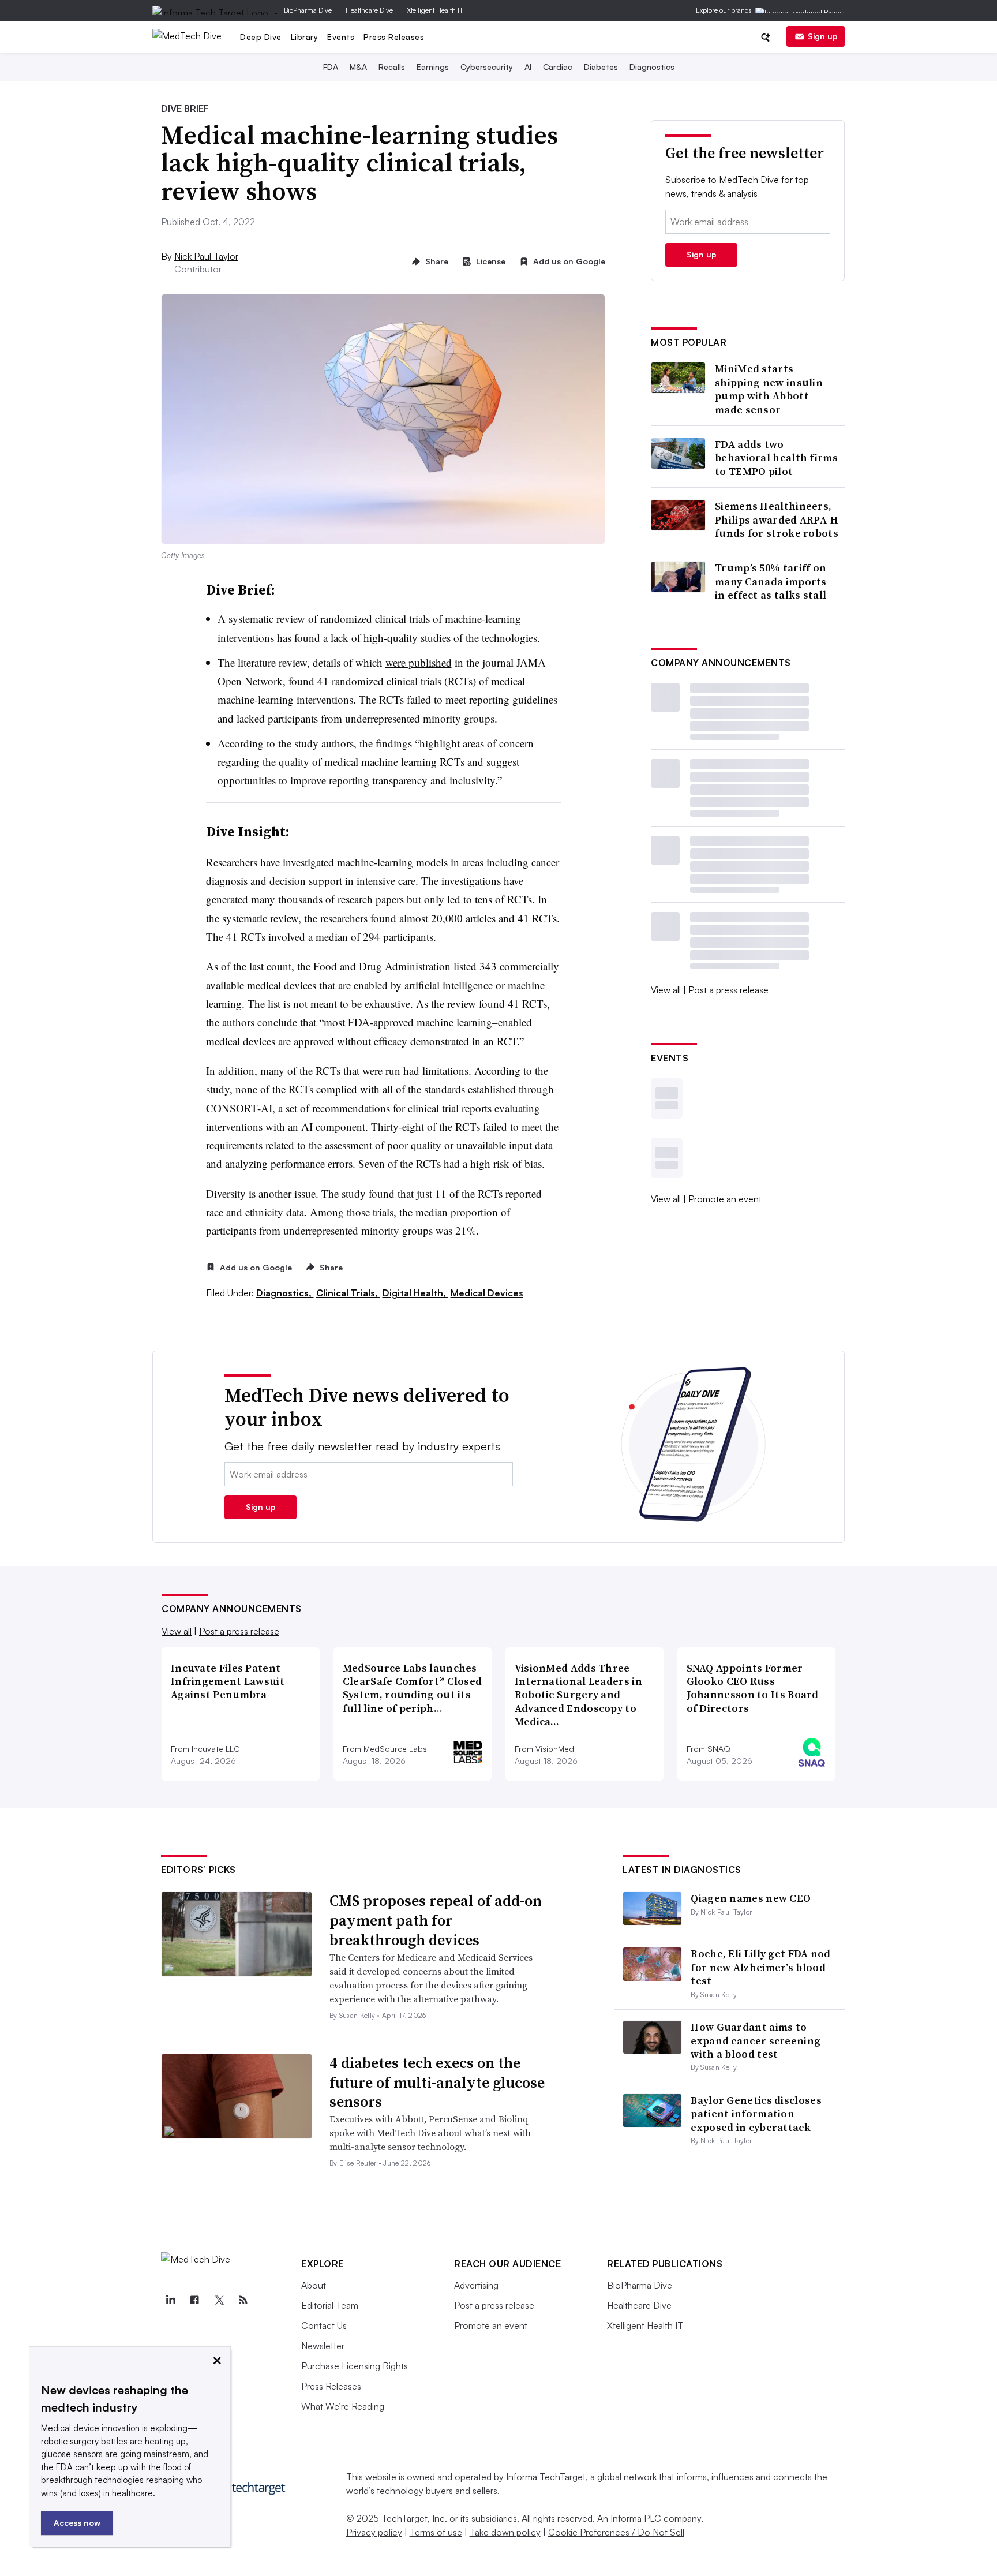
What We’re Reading (343, 2406)
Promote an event (725, 1199)
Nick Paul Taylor (206, 256)
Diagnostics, (285, 1293)
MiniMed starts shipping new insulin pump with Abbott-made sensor (769, 389)
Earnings (433, 67)
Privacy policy (374, 2532)
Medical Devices (487, 1293)
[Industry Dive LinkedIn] (170, 2300)
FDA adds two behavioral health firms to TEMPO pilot (776, 458)
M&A (358, 67)
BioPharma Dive (308, 10)
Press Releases (394, 37)
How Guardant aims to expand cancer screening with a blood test (756, 2040)
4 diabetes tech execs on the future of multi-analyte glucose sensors (437, 2083)
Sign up (823, 36)
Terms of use (436, 2532)
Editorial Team (330, 2305)
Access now (77, 2523)
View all (666, 990)
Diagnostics (652, 67)
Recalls (392, 67)
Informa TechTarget (546, 2477)
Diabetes (601, 67)
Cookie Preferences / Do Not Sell (616, 2532)
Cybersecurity (487, 67)
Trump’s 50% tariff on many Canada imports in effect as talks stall (771, 581)
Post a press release (728, 990)
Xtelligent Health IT (435, 10)
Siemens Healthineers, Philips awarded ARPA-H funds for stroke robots (777, 519)
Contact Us (324, 2325)
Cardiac (558, 67)
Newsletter (323, 2346)
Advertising (476, 2285)
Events (341, 37)
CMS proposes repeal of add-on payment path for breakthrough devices (436, 1920)
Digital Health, (415, 1293)
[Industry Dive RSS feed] (243, 2300)
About (314, 2285)
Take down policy (505, 2532)
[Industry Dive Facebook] (194, 2300)
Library (305, 37)
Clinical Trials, (348, 1293)
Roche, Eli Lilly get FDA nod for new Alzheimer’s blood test (760, 1967)
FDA (331, 67)
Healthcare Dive (369, 10)
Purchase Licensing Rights (355, 2366)
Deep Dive (261, 37)
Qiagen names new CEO (751, 1898)
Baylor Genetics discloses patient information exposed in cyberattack (756, 2114)
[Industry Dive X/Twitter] (219, 2300)
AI (528, 67)
